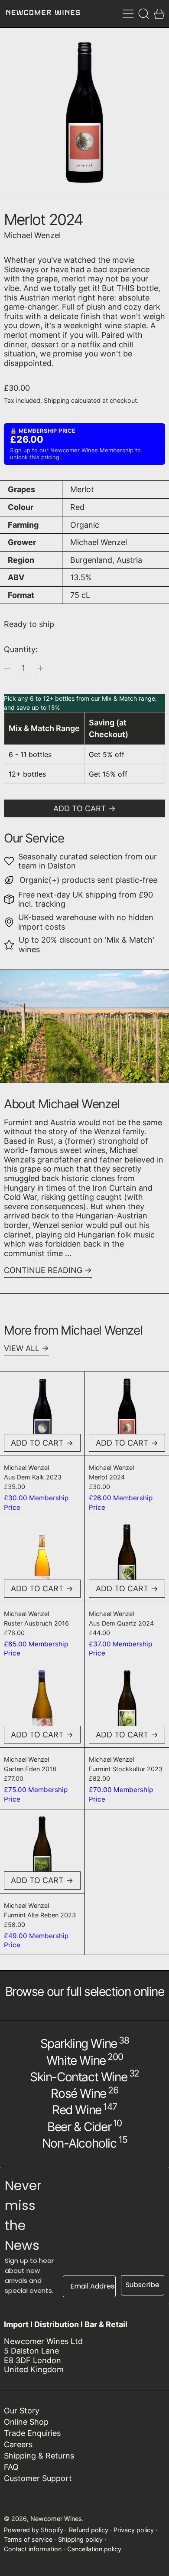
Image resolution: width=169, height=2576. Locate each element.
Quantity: (21, 649)
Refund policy (89, 2530)
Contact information (33, 2549)
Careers (18, 2444)
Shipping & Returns (39, 2456)
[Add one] (40, 668)
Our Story (22, 2411)
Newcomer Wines (56, 2519)
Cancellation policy (94, 2549)
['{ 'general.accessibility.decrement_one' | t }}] (7, 668)
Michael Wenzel (32, 235)
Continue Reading (43, 1270)
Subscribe (143, 2285)
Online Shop (26, 2422)
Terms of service (28, 2539)
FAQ (11, 2467)
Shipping (57, 400)
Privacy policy (134, 2530)
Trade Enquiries (32, 2433)
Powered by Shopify (34, 2530)
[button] (144, 14)
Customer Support (38, 2478)
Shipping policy (80, 2539)
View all (22, 1348)
